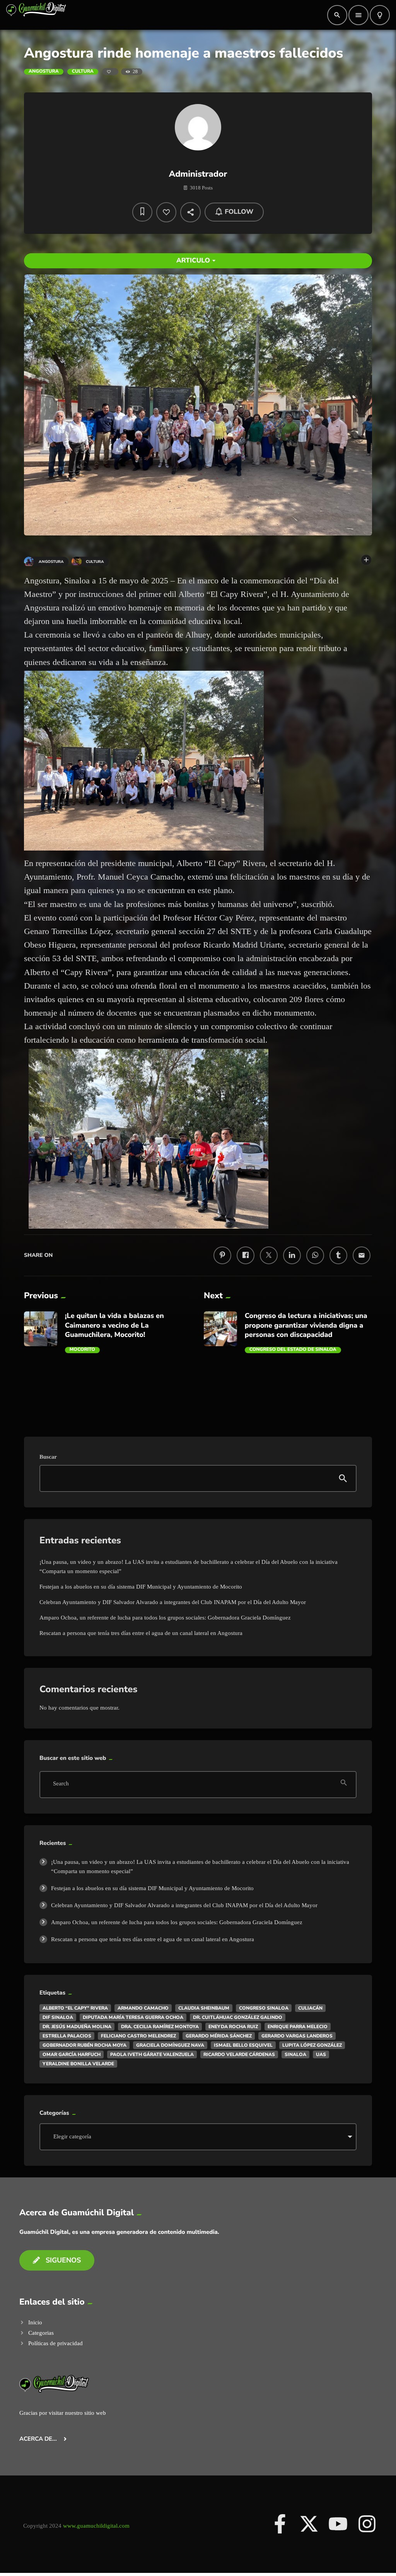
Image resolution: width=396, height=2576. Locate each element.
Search (61, 1784)
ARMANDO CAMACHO (143, 2008)
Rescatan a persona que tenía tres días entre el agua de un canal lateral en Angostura (141, 1633)
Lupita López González (312, 2045)
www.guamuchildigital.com (96, 2526)
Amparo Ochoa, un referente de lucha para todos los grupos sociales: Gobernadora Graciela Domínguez (165, 1618)
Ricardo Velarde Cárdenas (239, 2054)
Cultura (83, 72)
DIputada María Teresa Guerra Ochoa (133, 2017)
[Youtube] (338, 2524)
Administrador (198, 174)
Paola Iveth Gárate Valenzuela (152, 2054)
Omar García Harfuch (72, 2054)
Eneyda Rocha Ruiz (233, 2027)
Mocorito (82, 1350)
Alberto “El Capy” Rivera (75, 2008)
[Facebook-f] (280, 2524)
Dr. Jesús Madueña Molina (77, 2027)
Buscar (48, 1457)
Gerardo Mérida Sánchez (219, 2036)
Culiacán (310, 2008)
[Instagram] (367, 2524)
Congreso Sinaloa (264, 2008)
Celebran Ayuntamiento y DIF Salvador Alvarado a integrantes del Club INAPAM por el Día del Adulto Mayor (173, 1602)
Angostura (44, 72)
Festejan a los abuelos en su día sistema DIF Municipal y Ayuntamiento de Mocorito (141, 1587)
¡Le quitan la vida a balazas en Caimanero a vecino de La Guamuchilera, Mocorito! (114, 1326)
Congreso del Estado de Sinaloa (293, 1350)
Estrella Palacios (67, 2036)
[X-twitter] (309, 2524)
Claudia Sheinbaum (204, 2008)
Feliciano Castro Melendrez (138, 2036)
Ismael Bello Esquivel (243, 2045)
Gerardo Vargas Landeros (297, 2036)
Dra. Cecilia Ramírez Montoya (160, 2027)
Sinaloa (295, 2054)
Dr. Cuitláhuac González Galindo (238, 2017)
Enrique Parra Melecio (298, 2027)
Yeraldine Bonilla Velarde (78, 2064)
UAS (321, 2054)
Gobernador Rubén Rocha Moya (84, 2045)
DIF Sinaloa (58, 2017)
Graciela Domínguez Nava (170, 2045)
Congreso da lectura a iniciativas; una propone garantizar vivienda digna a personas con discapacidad (306, 1326)
